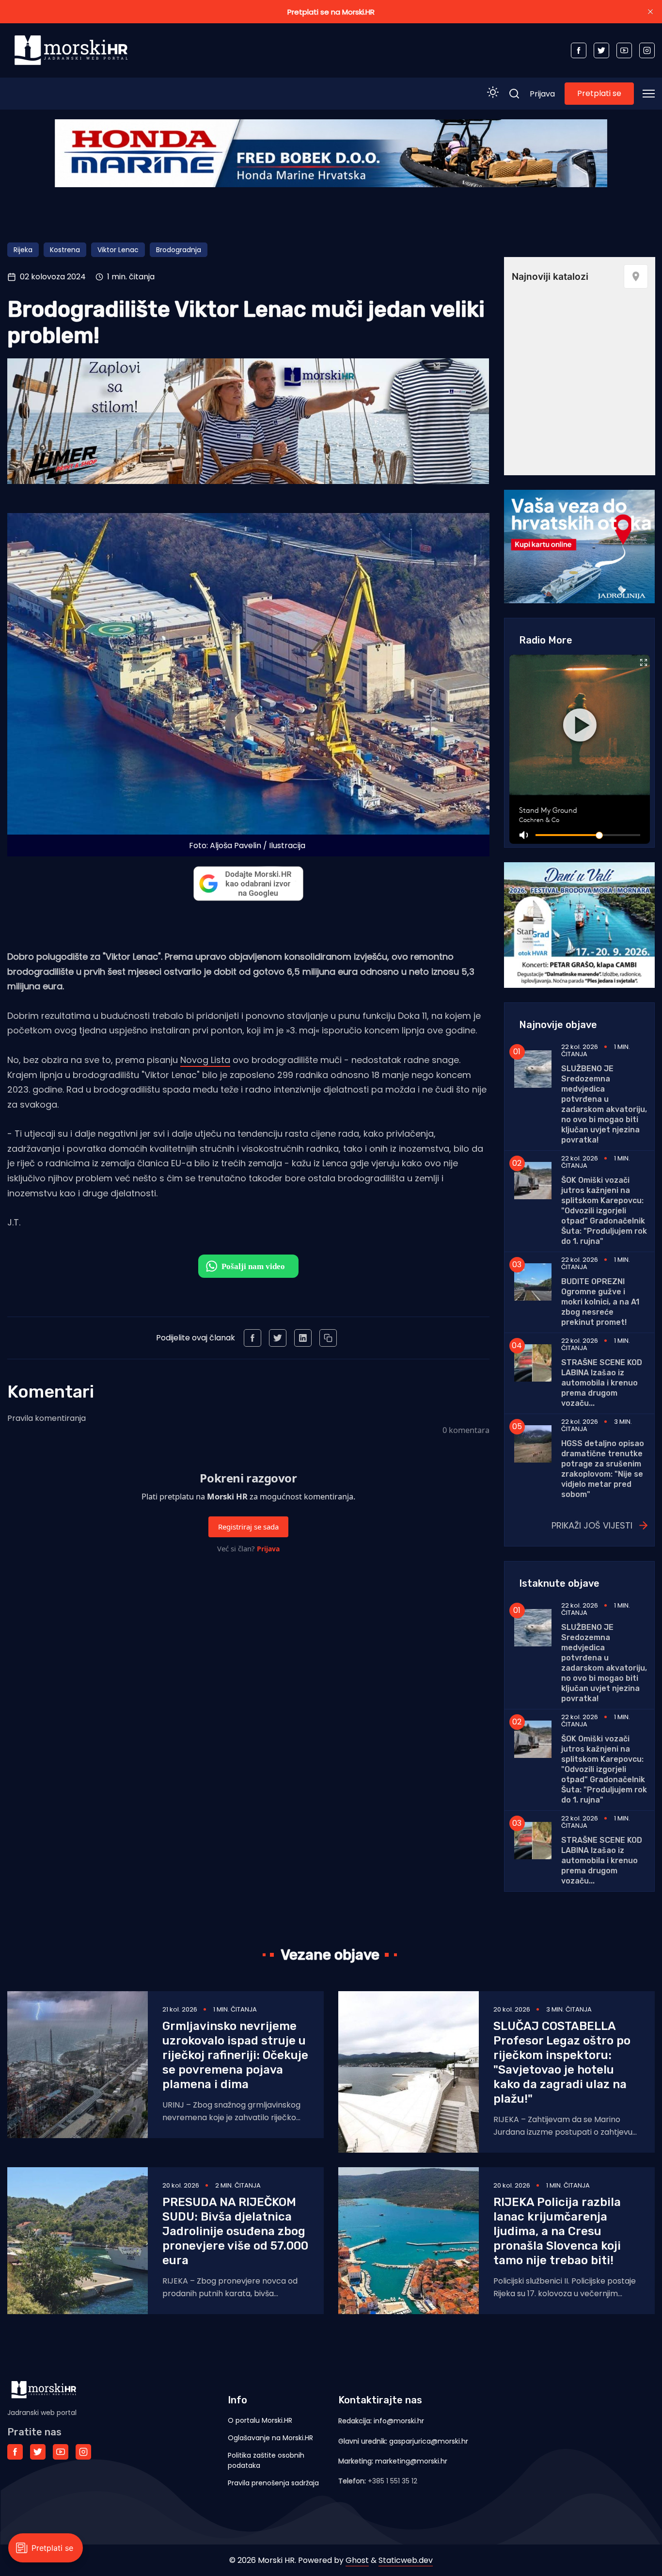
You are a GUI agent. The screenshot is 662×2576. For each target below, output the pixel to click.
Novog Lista (205, 1060)
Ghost (357, 2560)
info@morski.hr (399, 2421)
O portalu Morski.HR (260, 2420)
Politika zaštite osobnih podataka (266, 2460)
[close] (650, 12)
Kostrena (65, 250)
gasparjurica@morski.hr (429, 2441)
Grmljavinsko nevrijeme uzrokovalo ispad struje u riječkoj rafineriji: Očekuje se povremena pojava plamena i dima (235, 2055)
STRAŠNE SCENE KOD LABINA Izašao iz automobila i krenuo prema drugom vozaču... (602, 1383)
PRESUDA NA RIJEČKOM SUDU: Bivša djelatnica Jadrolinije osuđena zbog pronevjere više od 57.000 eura (235, 2231)
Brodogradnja (179, 250)
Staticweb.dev (406, 2560)
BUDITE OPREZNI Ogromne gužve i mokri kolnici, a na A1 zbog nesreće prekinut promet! (600, 1302)
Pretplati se (599, 93)
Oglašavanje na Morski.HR (270, 2438)
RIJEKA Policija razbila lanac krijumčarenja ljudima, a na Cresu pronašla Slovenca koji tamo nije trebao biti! (557, 2231)
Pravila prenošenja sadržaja (273, 2483)
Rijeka (23, 250)
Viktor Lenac (118, 250)
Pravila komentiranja (47, 1418)
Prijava (542, 94)
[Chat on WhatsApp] (248, 1266)
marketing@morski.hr (411, 2461)
